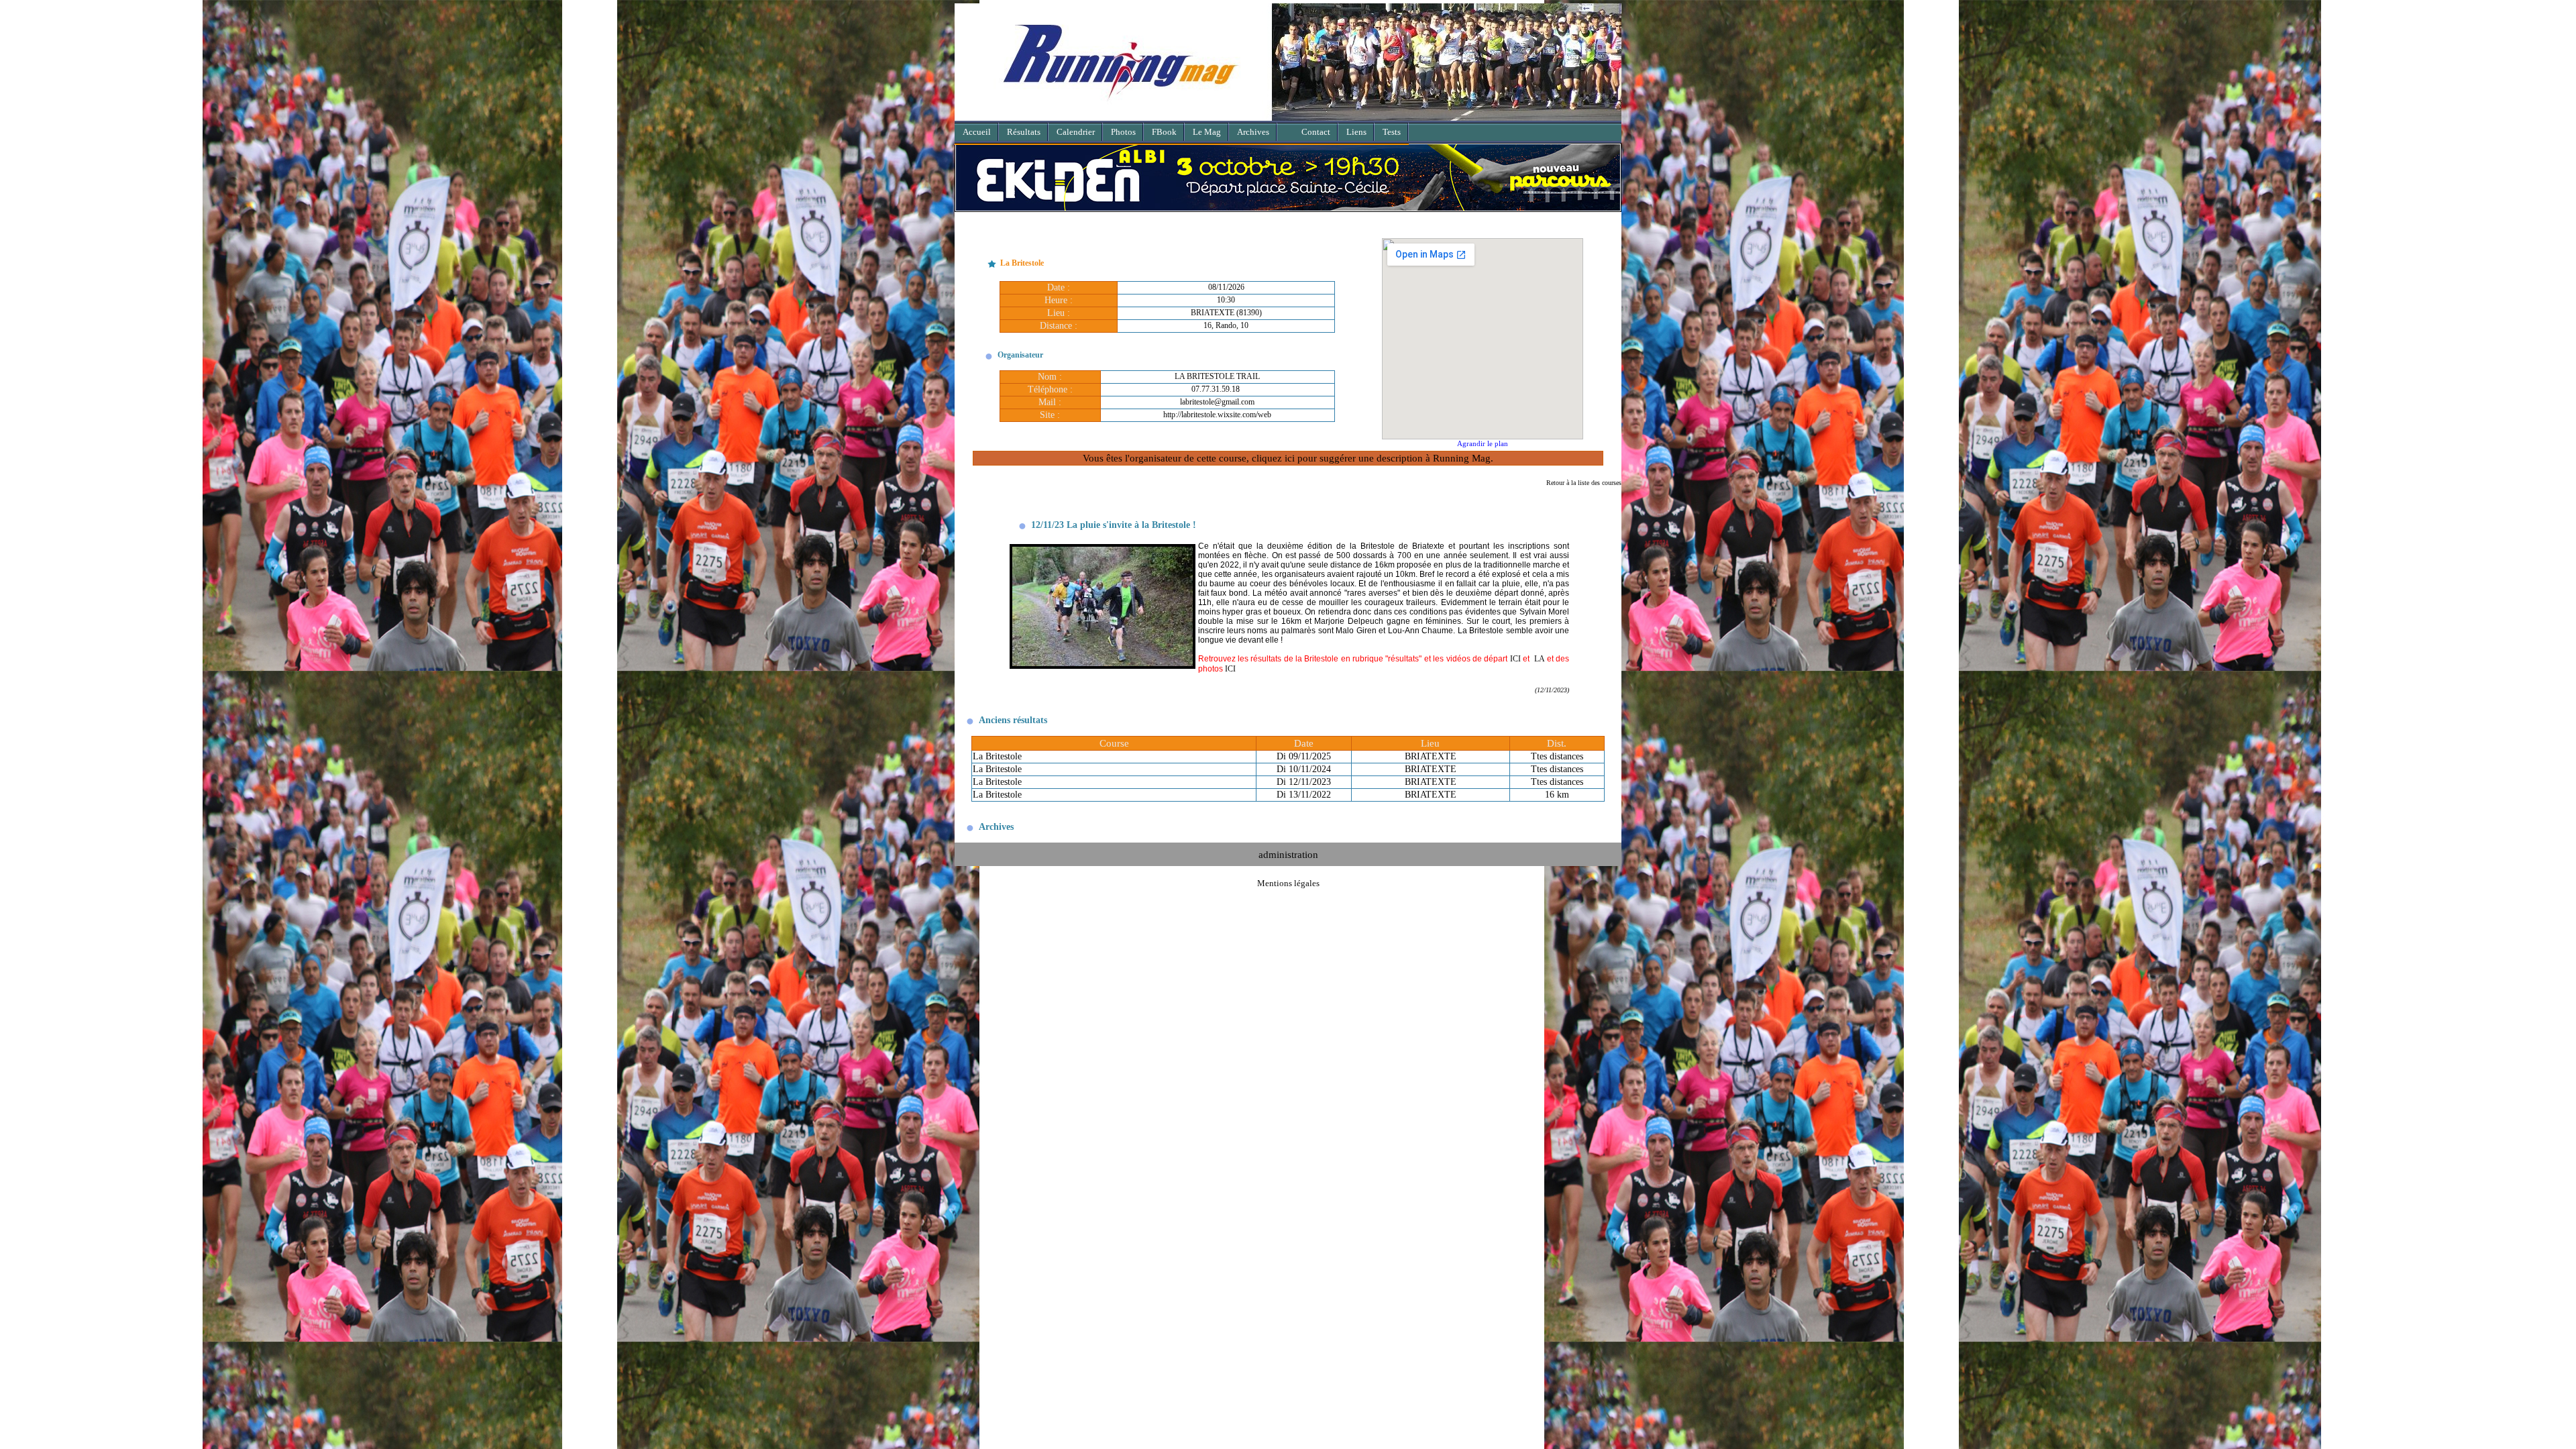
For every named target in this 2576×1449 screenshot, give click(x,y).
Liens (1356, 132)
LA (1540, 653)
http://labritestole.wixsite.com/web (1217, 409)
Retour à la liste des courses (1584, 477)
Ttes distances (1557, 750)
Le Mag (1207, 132)
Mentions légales (1288, 877)
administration (1288, 848)
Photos (1123, 132)
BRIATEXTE (1431, 750)
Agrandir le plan (1483, 437)
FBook (1164, 132)
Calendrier (1076, 132)
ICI (1515, 653)
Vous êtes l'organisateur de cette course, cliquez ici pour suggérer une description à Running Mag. (1288, 452)
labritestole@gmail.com (1217, 396)
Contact (1316, 132)
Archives (1253, 132)
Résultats (1024, 132)
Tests (1392, 132)
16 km (1557, 789)
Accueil (977, 132)
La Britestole (997, 750)
